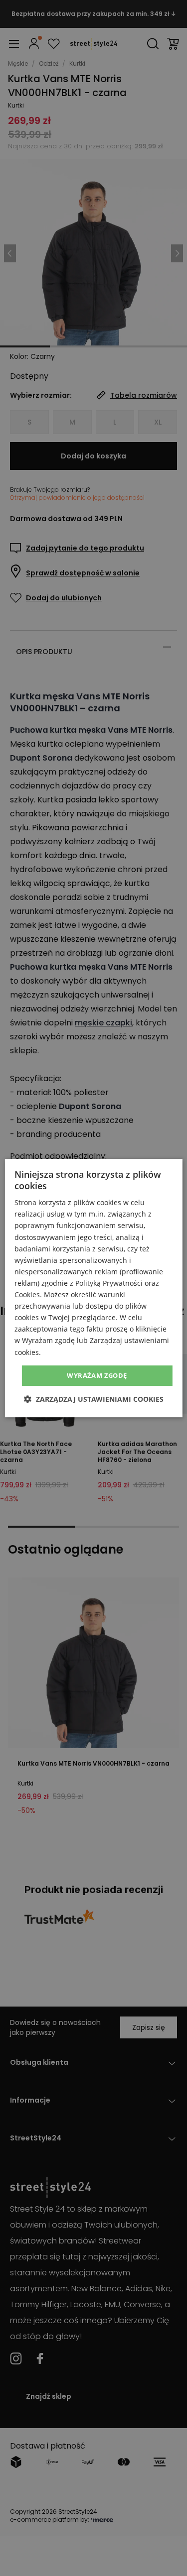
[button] (94, 1399)
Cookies (27, 1294)
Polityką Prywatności (109, 1283)
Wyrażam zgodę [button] (97, 1375)
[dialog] (93, 1288)
